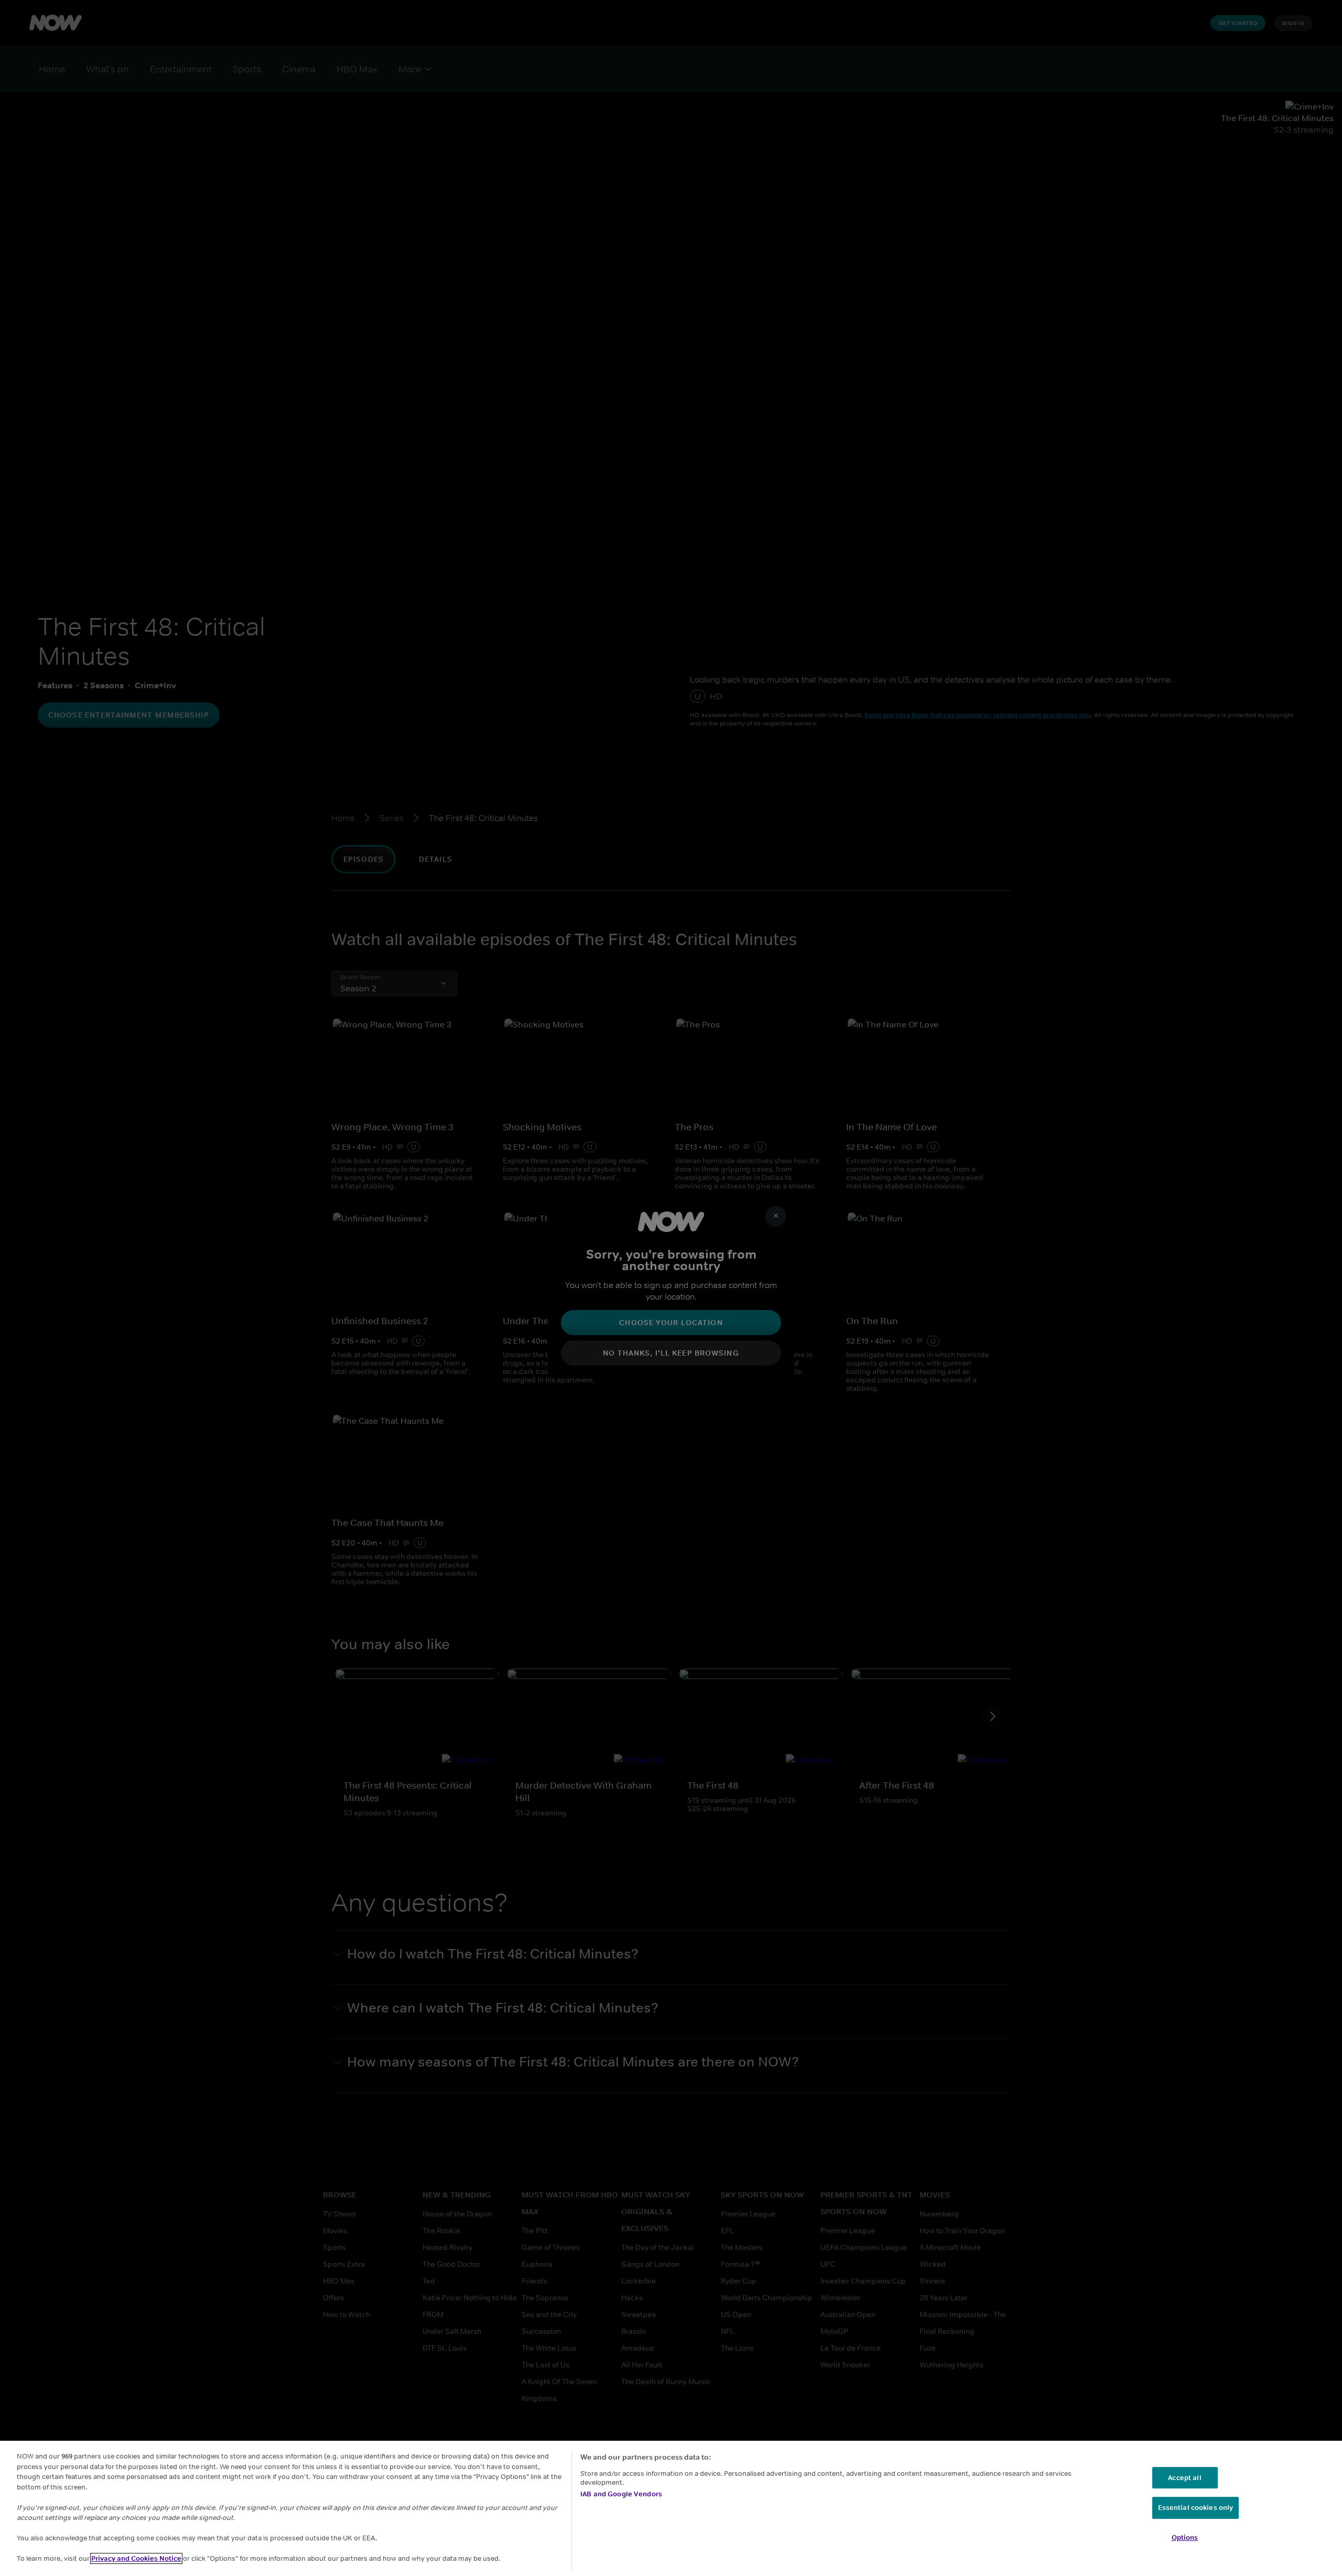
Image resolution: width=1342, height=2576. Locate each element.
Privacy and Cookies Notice (136, 2558)
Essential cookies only (1196, 2508)
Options (1185, 2537)
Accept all (1184, 2478)
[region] (671, 2508)
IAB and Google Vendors (621, 2494)
